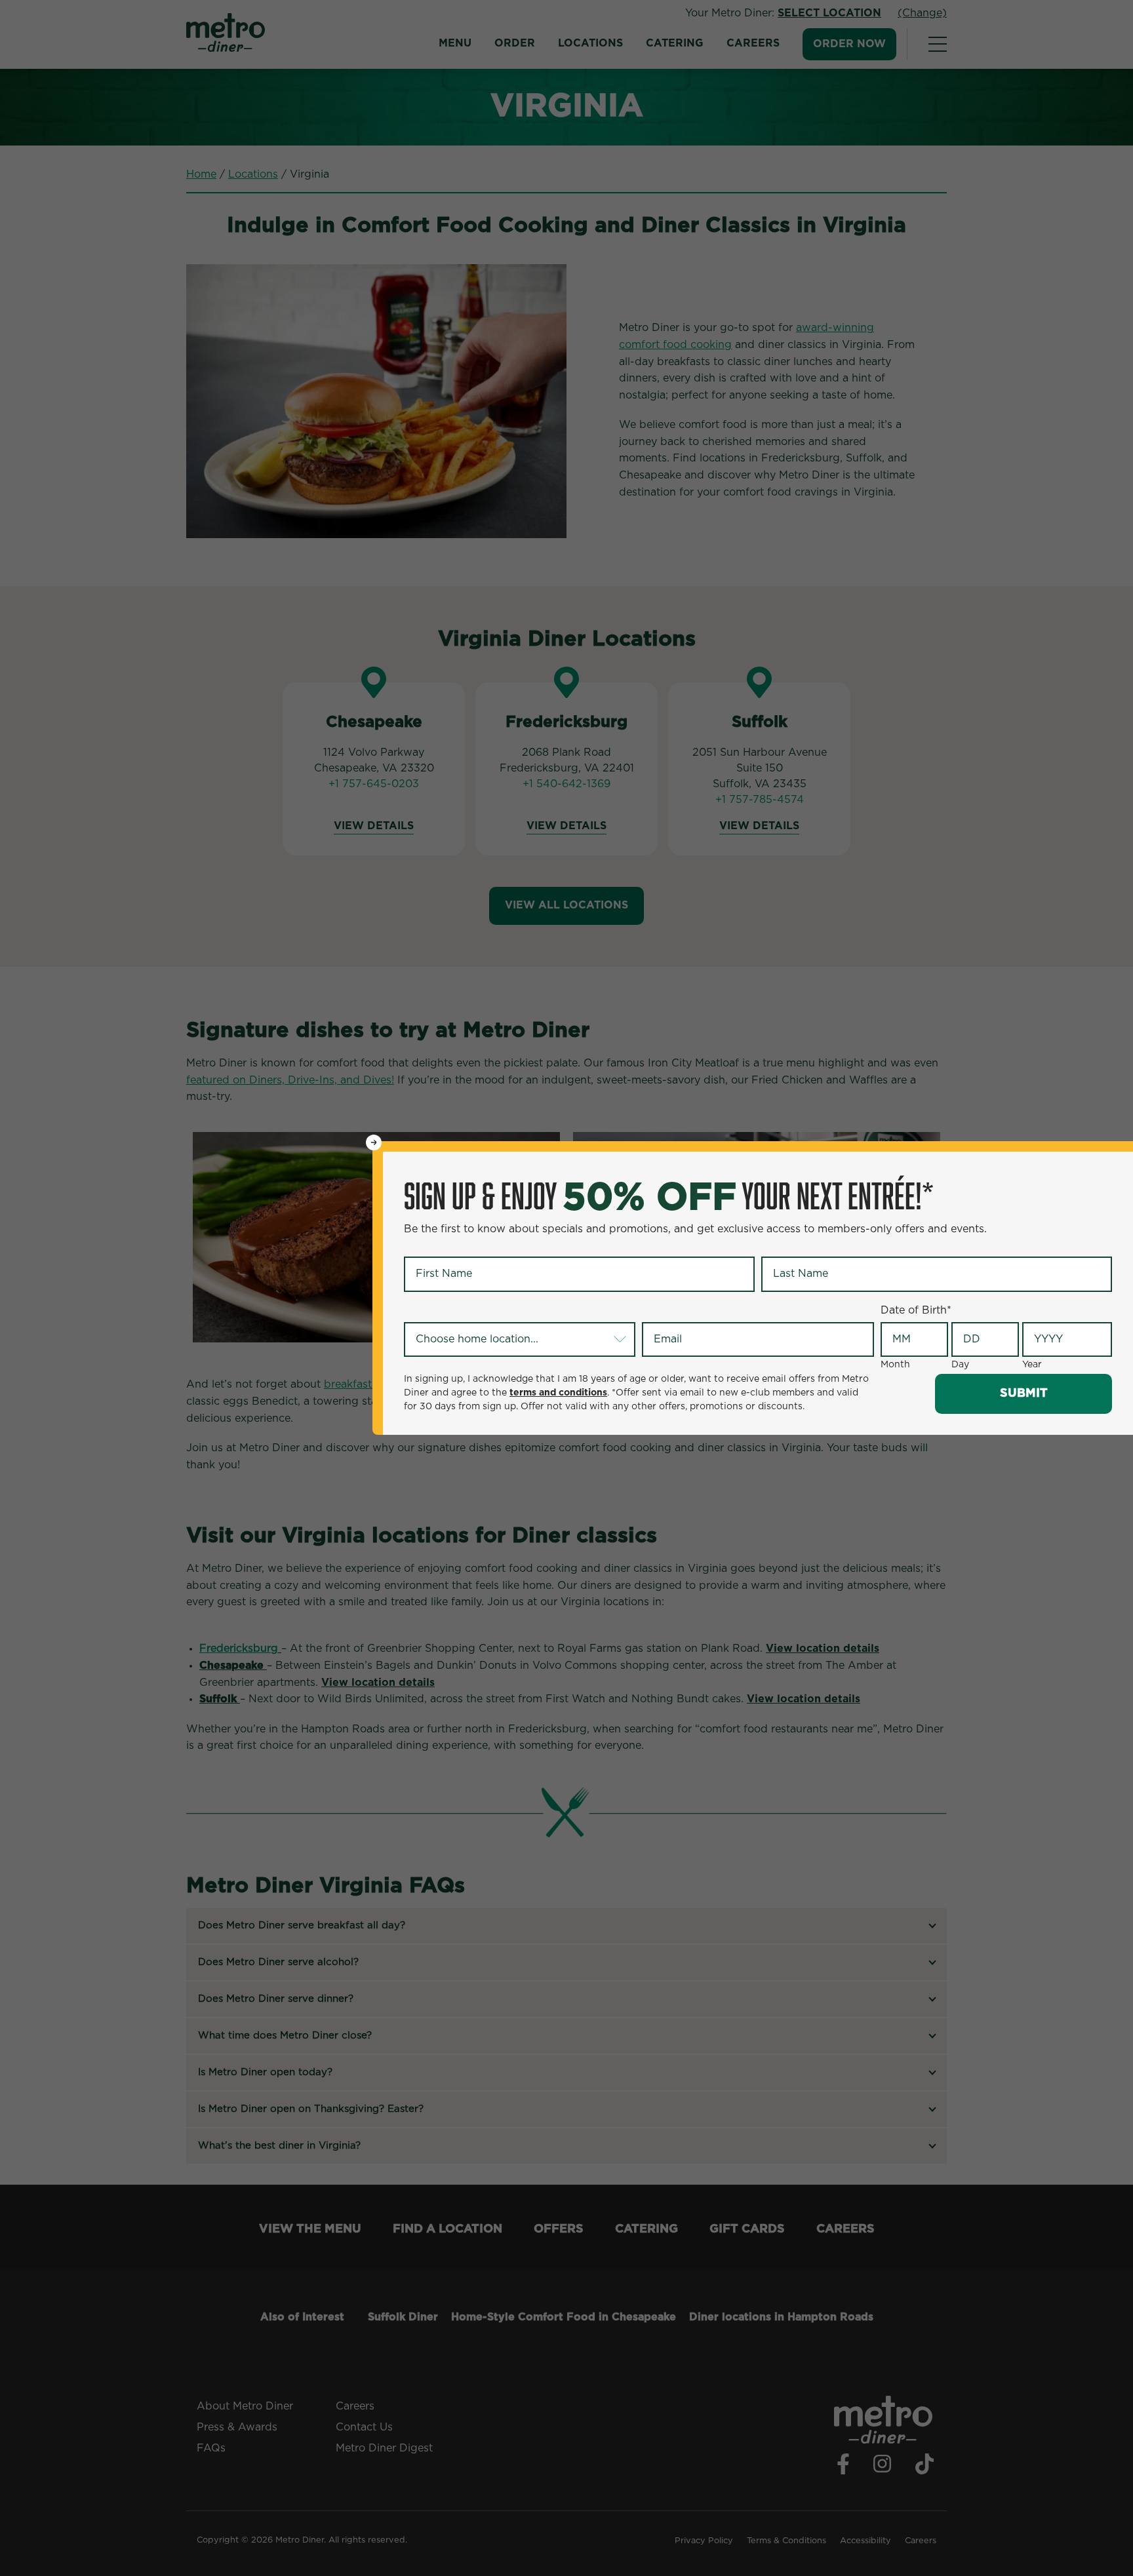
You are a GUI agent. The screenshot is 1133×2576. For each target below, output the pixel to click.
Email (658, 1311)
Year (1032, 1365)
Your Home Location (458, 1311)
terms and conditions (558, 1393)
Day (960, 1365)
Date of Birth (916, 1310)
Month (895, 1365)
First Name (434, 1246)
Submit (1024, 1394)
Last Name (791, 1246)
